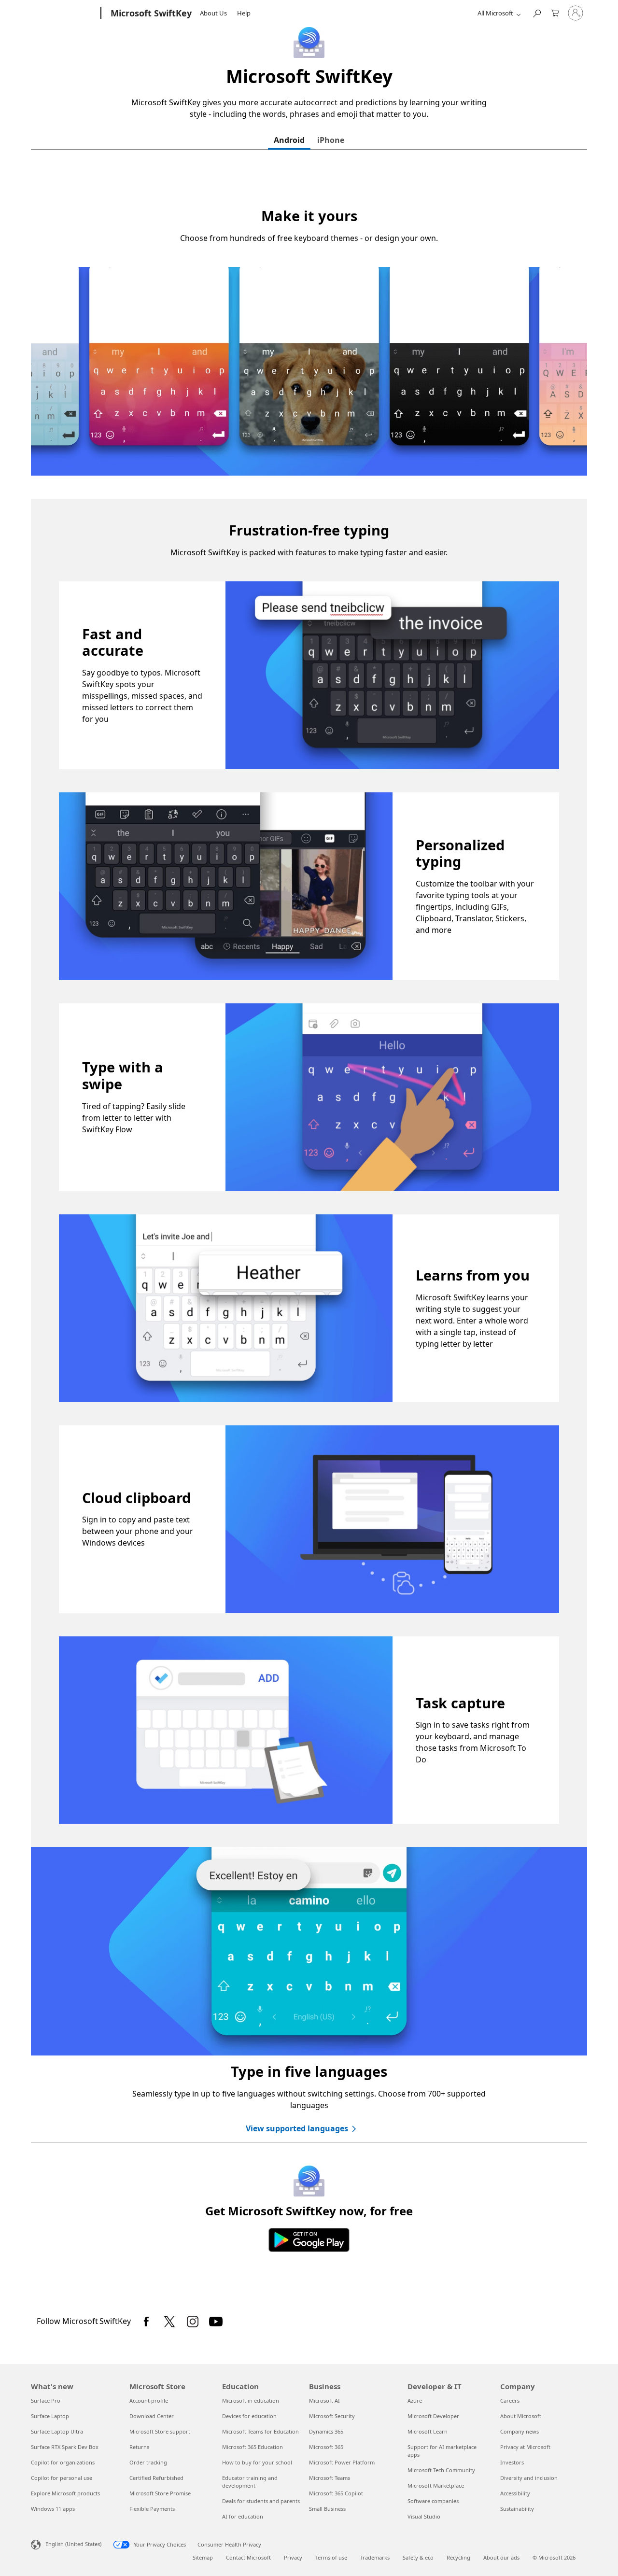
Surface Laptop (50, 2416)
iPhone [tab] (331, 140)
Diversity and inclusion (529, 2478)
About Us (213, 13)
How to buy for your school (257, 2462)
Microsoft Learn (428, 2431)
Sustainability (517, 2509)
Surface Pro (46, 2400)
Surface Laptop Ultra (57, 2431)
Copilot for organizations (63, 2462)
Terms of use (331, 2557)
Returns (139, 2447)
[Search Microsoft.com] (536, 12)
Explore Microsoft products (65, 2493)
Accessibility (515, 2493)
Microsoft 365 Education (253, 2447)
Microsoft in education (251, 2400)
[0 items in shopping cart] (555, 12)
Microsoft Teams (330, 2478)
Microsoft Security (332, 2416)
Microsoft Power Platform (342, 2462)
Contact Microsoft (248, 2557)
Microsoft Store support (160, 2431)
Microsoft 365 (326, 2447)
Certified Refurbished (156, 2478)
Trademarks (375, 2557)
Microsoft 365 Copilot (336, 2493)
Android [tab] (289, 140)
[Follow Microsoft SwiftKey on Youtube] (216, 2322)
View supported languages (297, 2128)
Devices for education (249, 2416)
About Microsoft (521, 2416)
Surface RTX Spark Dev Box (65, 2447)
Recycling (458, 2557)
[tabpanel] (309, 1232)
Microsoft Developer (433, 2416)
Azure (415, 2400)
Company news (520, 2431)
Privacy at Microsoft (525, 2447)
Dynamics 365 (326, 2431)
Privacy (293, 2557)
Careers (510, 2400)
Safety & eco (418, 2557)
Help (244, 13)
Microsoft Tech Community (441, 2470)
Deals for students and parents (261, 2501)
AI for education (243, 2516)
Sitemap (203, 2557)
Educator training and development (250, 2482)
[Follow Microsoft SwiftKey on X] (169, 2322)
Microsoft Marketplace (436, 2485)
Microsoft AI (324, 2400)
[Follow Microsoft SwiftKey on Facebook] (146, 2322)
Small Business (327, 2509)
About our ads (501, 2557)
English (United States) (73, 2544)
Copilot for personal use (62, 2478)
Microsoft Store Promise (160, 2493)
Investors (512, 2462)
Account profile (149, 2400)
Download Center (152, 2416)
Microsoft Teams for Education (260, 2431)
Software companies (433, 2501)
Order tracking (148, 2462)
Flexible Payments (152, 2509)
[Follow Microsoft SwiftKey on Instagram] (193, 2322)
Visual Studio (424, 2516)
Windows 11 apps (53, 2509)
